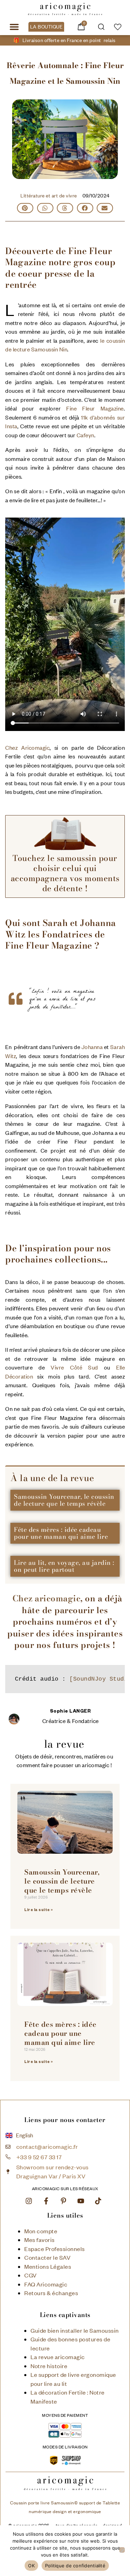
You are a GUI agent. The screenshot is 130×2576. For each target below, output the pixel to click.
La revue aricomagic (58, 2357)
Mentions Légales (48, 2266)
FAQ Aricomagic (46, 2284)
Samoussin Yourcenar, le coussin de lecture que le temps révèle (64, 1500)
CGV (31, 2275)
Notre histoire (49, 2366)
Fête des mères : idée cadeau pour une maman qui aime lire (61, 1533)
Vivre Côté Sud (74, 1367)
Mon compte (41, 2231)
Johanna (92, 1047)
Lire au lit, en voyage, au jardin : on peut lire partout (64, 1566)
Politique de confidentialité (75, 2566)
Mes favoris (40, 2240)
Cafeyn (85, 435)
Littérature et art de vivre (49, 196)
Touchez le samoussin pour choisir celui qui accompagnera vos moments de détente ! (65, 873)
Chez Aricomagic (27, 748)
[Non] (122, 2550)
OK (31, 2566)
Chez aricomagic (47, 1598)
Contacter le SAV (47, 2257)
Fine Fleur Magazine (95, 408)
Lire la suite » (39, 1910)
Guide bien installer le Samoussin (75, 2330)
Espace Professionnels (55, 2249)
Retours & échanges (51, 2293)
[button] (14, 27)
